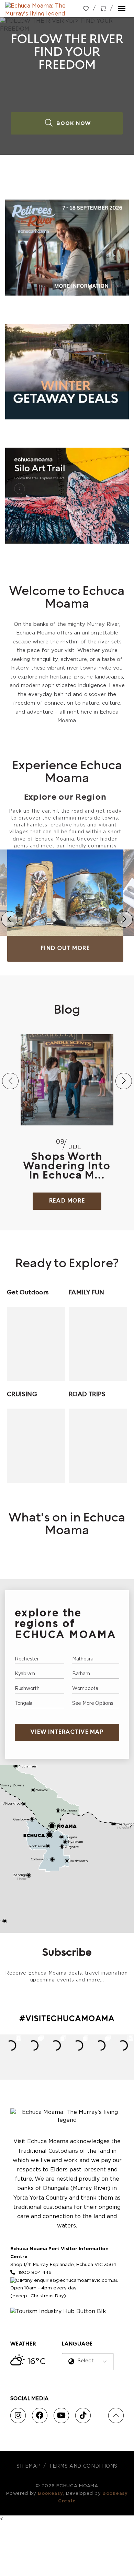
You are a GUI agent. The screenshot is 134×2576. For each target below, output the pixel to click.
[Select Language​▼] (89, 2367)
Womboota (85, 1689)
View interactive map (67, 1732)
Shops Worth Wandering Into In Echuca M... (67, 1167)
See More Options (93, 1703)
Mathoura (83, 1659)
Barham (81, 1674)
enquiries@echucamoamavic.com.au (76, 2280)
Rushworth (27, 1689)
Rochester (27, 1659)
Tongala (24, 1703)
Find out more (65, 949)
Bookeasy (51, 2494)
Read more (67, 1201)
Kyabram (25, 1674)
